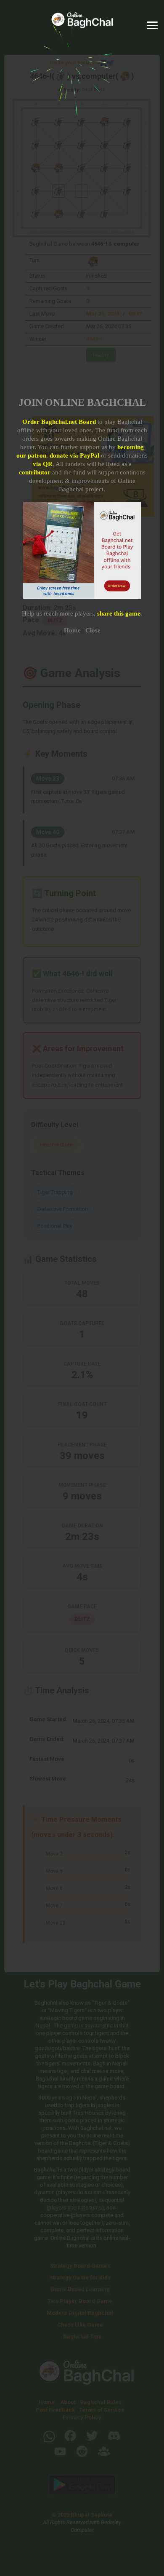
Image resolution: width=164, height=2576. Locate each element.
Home (72, 630)
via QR (43, 464)
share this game (119, 613)
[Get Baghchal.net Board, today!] (82, 597)
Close (93, 630)
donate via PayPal (74, 455)
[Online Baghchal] (82, 25)
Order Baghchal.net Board (59, 422)
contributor (35, 472)
